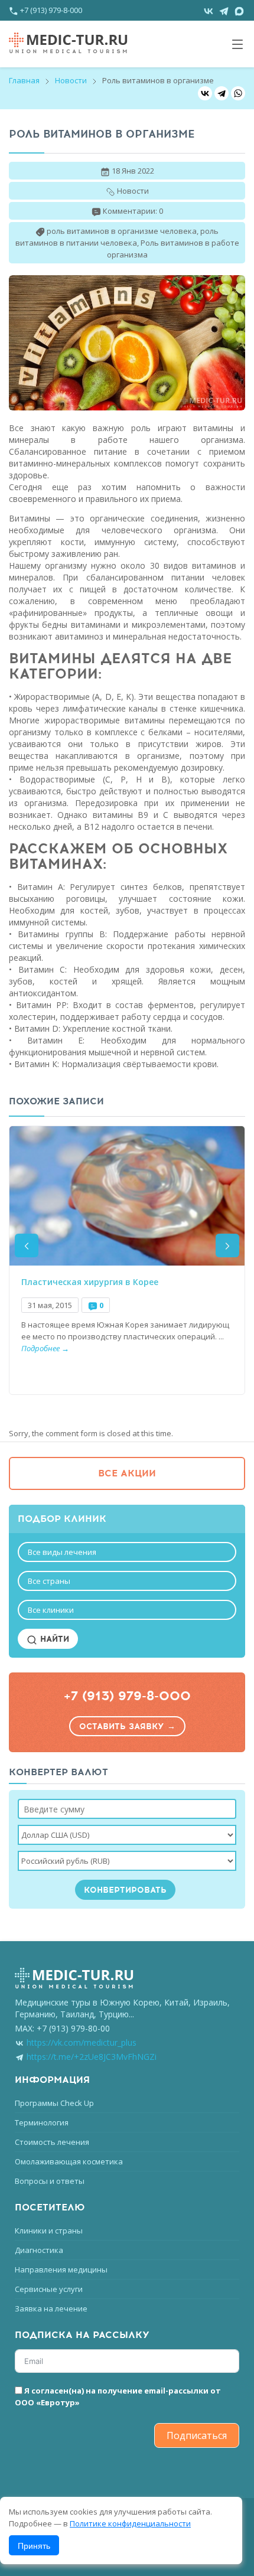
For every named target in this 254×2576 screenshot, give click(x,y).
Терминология (42, 2122)
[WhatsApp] (238, 93)
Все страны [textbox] (49, 1581)
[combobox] (127, 1552)
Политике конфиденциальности (130, 2523)
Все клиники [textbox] (51, 1610)
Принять (34, 2545)
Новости (71, 80)
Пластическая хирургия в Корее (90, 1282)
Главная (24, 80)
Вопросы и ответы (50, 2181)
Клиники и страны (49, 2231)
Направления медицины (61, 2270)
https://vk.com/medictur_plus (82, 2042)
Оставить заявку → (127, 1726)
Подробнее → (45, 1348)
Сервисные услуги (49, 2289)
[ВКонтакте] (205, 93)
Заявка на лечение (51, 2308)
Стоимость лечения (52, 2142)
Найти (53, 1639)
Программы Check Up (54, 2103)
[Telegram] (222, 93)
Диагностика (39, 2250)
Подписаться (197, 2435)
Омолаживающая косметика (69, 2161)
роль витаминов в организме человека (122, 231)
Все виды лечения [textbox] (62, 1552)
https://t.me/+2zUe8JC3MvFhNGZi (92, 2057)
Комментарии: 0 (133, 211)
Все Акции (127, 1473)
